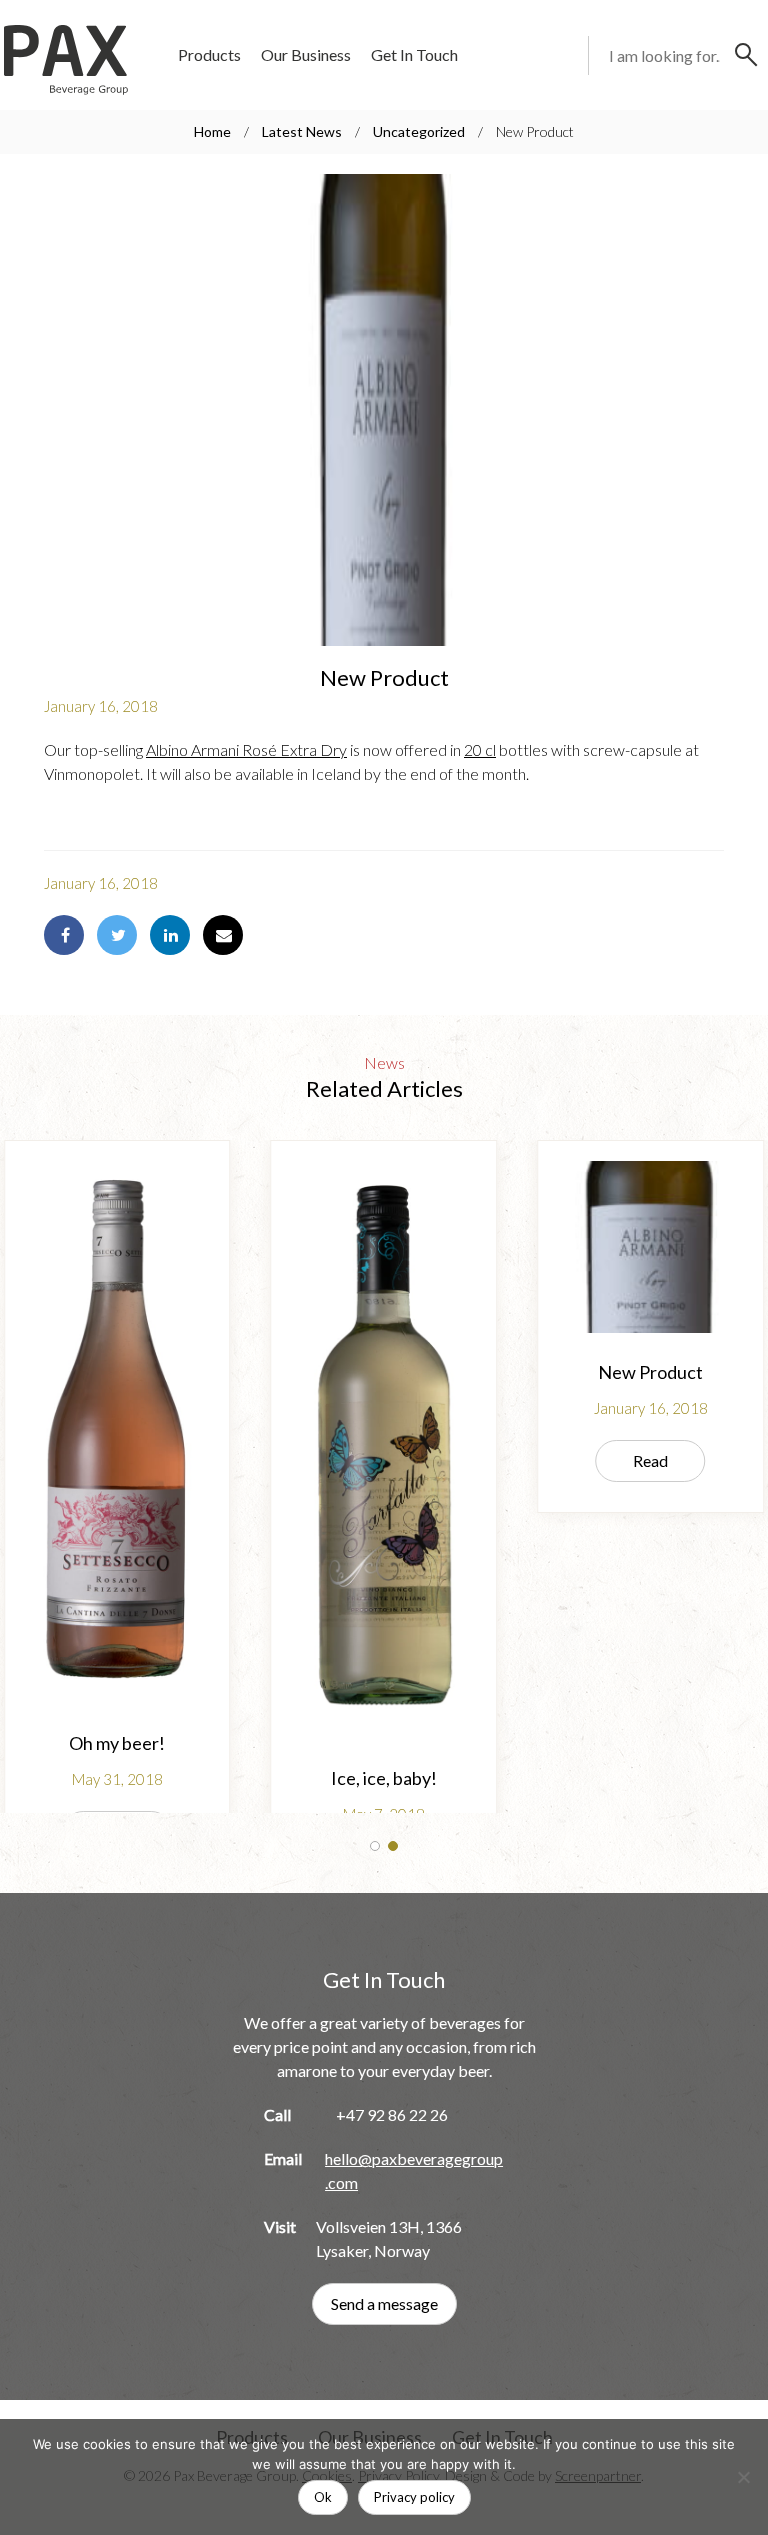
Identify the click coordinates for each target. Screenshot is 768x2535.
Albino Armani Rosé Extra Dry (246, 749)
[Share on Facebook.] (64, 935)
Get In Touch (414, 54)
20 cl (480, 749)
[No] (743, 2477)
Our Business (306, 54)
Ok (323, 2497)
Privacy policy (414, 2497)
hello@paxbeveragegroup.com (414, 2170)
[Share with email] (223, 935)
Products (209, 54)
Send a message (384, 2303)
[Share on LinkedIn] (170, 935)
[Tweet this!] (117, 935)
